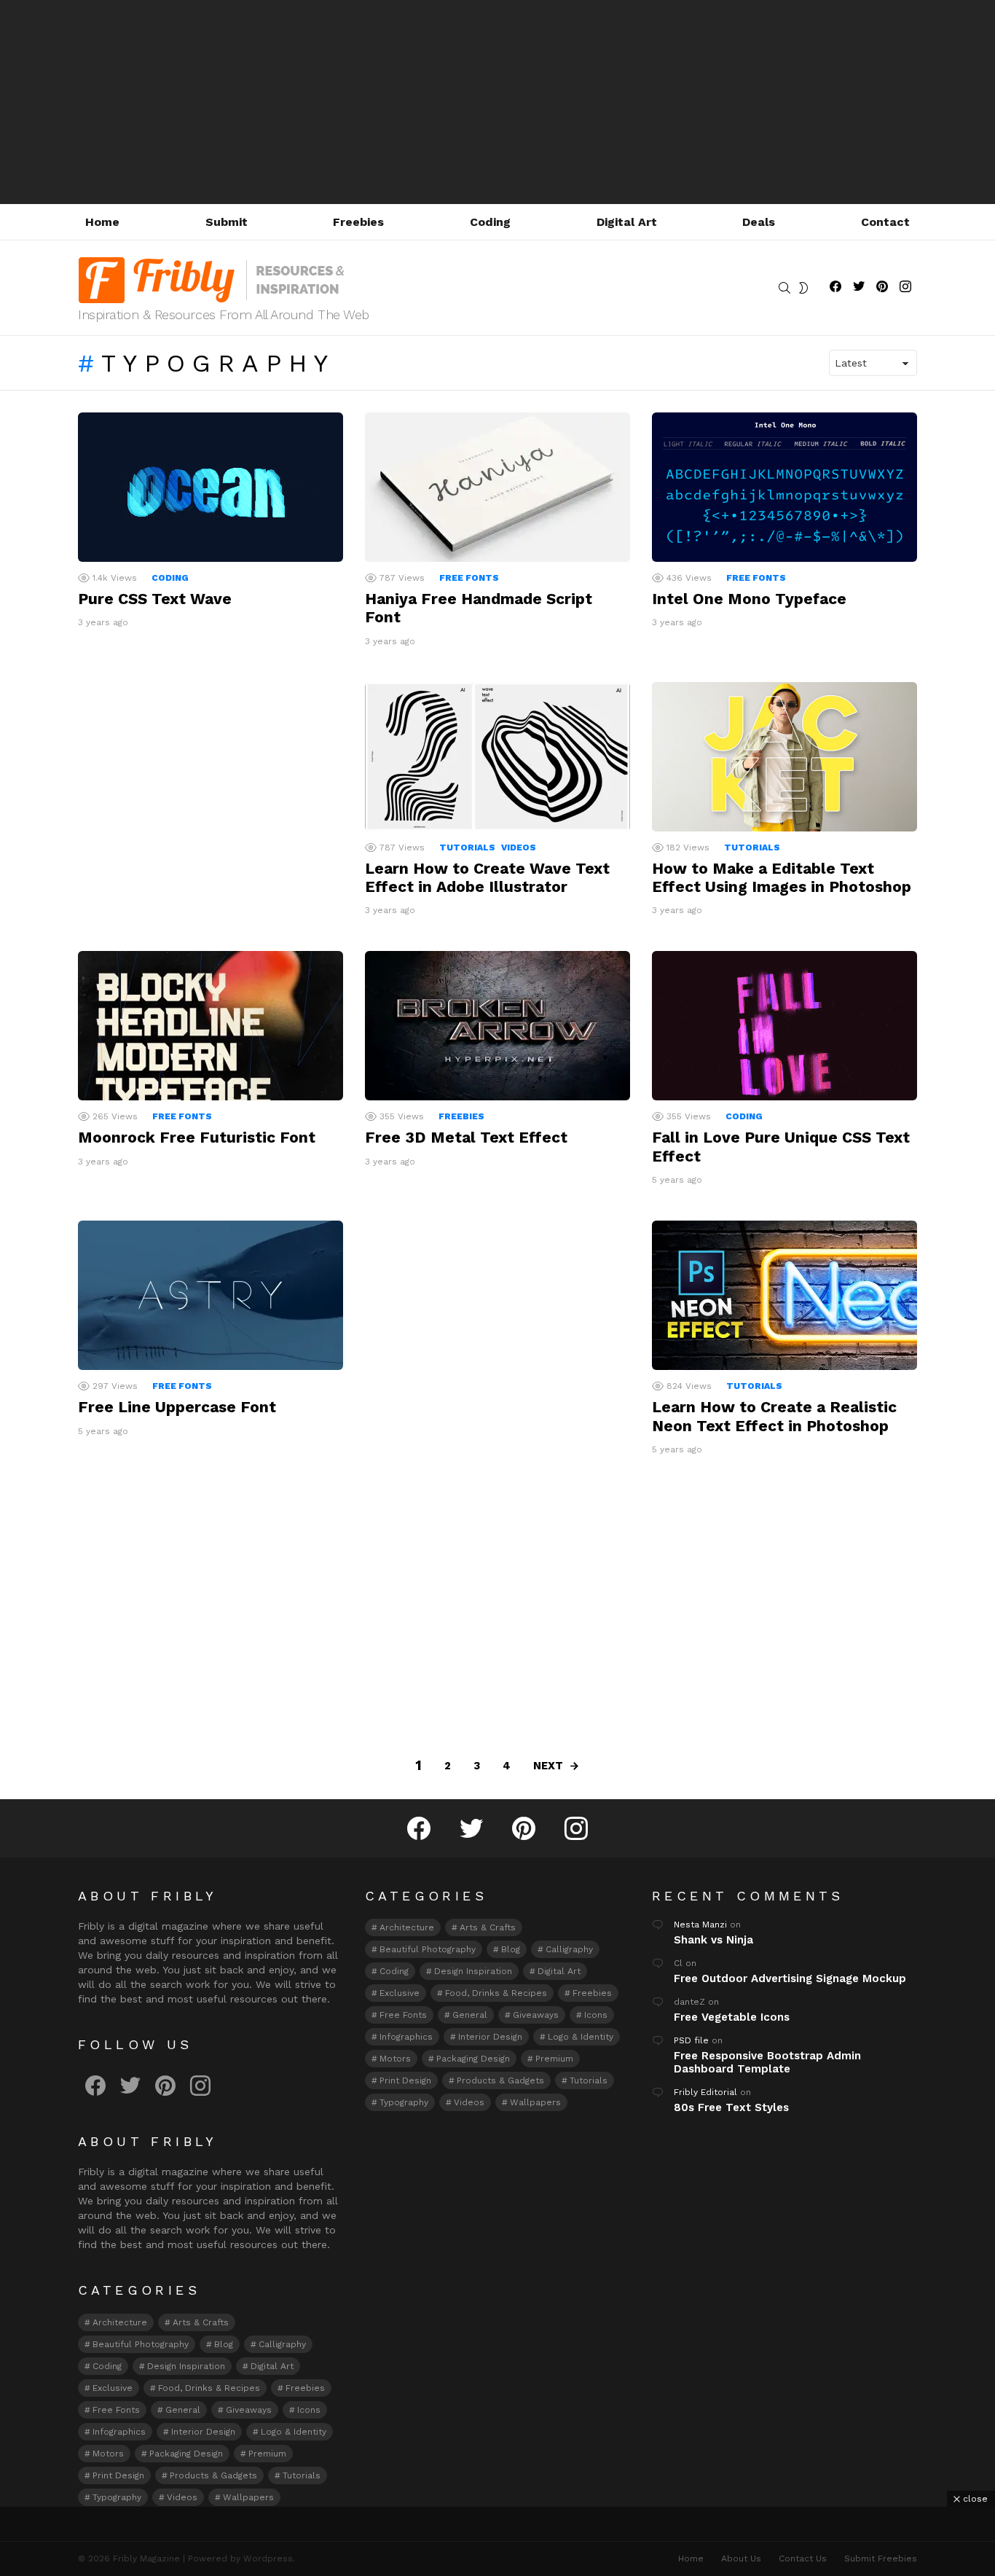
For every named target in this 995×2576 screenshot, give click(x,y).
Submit (227, 222)
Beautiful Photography (141, 2344)
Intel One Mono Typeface (749, 599)
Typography (117, 2497)
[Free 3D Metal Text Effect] (497, 1026)
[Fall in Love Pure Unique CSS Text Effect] (784, 1026)
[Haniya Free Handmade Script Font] (497, 487)
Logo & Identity (294, 2432)
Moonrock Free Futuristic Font (197, 1137)
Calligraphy (282, 2344)
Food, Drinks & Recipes (209, 2388)
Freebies (358, 222)
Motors (108, 2454)
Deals (759, 222)
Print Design (118, 2475)
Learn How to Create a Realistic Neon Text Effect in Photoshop (774, 1416)
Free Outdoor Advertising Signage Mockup (790, 1978)
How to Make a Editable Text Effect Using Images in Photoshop (782, 877)
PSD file (691, 2040)
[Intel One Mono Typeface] (784, 487)
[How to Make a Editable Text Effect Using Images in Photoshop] (784, 757)
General (183, 2410)
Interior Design (203, 2432)
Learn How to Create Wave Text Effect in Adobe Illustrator (487, 877)
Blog (224, 2344)
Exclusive (113, 2388)
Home (102, 222)
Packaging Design (186, 2454)
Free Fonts (469, 578)
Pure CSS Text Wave (155, 599)
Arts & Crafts (201, 2322)
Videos (519, 847)
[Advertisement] (497, 102)
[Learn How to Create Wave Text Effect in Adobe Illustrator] (497, 757)
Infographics (119, 2432)
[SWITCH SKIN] (803, 288)
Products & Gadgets (213, 2475)
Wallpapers (248, 2497)
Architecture (120, 2322)
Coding (490, 222)
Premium (267, 2454)
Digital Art (627, 222)
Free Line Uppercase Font (177, 1407)
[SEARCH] (784, 288)
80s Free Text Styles (731, 2107)
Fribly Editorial (705, 2092)
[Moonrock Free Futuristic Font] (211, 1026)
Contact (885, 222)
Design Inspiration (186, 2366)
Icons (309, 2410)
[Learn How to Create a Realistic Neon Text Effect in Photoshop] (784, 1295)
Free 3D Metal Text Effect (466, 1137)
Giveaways (249, 2410)
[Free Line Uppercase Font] (211, 1295)
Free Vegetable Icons (732, 2017)
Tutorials (467, 847)
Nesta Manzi (700, 1925)
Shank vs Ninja (713, 1940)
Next (548, 1766)
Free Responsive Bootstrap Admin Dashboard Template (767, 2062)
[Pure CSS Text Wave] (211, 487)
